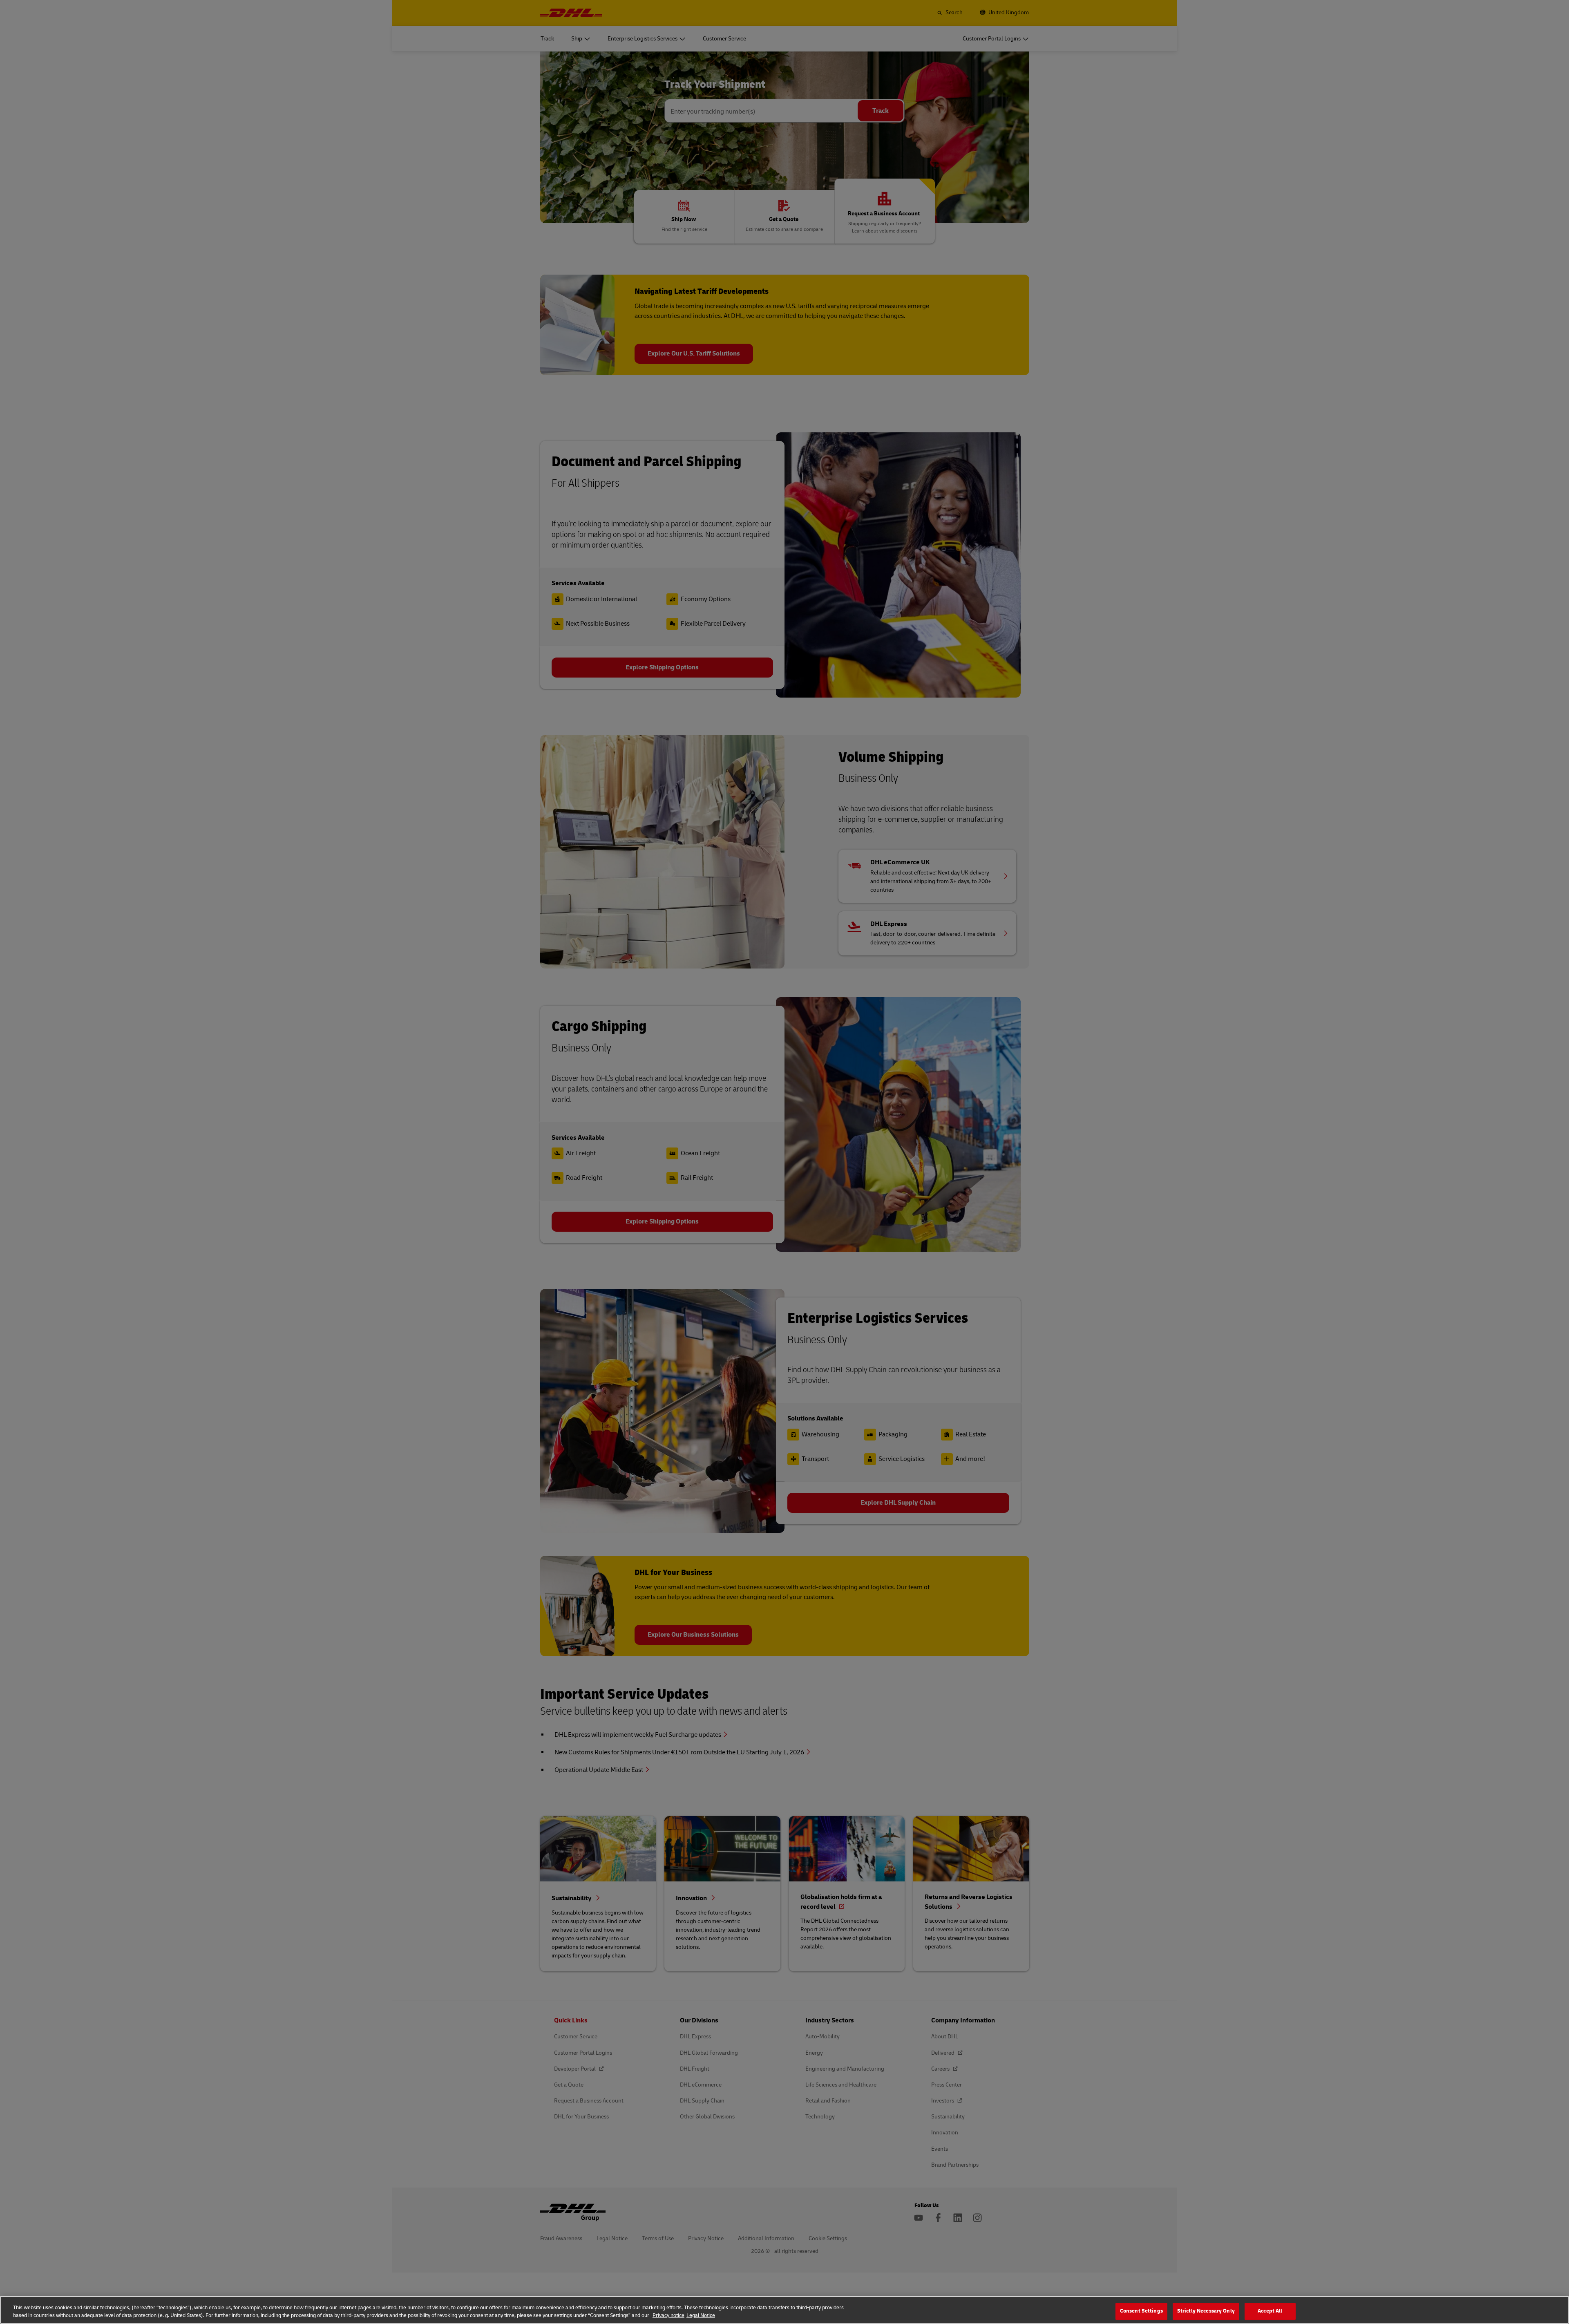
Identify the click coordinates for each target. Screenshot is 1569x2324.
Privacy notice (668, 2315)
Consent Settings (1141, 2311)
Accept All (1270, 2311)
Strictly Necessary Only (1206, 2311)
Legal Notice (701, 2315)
